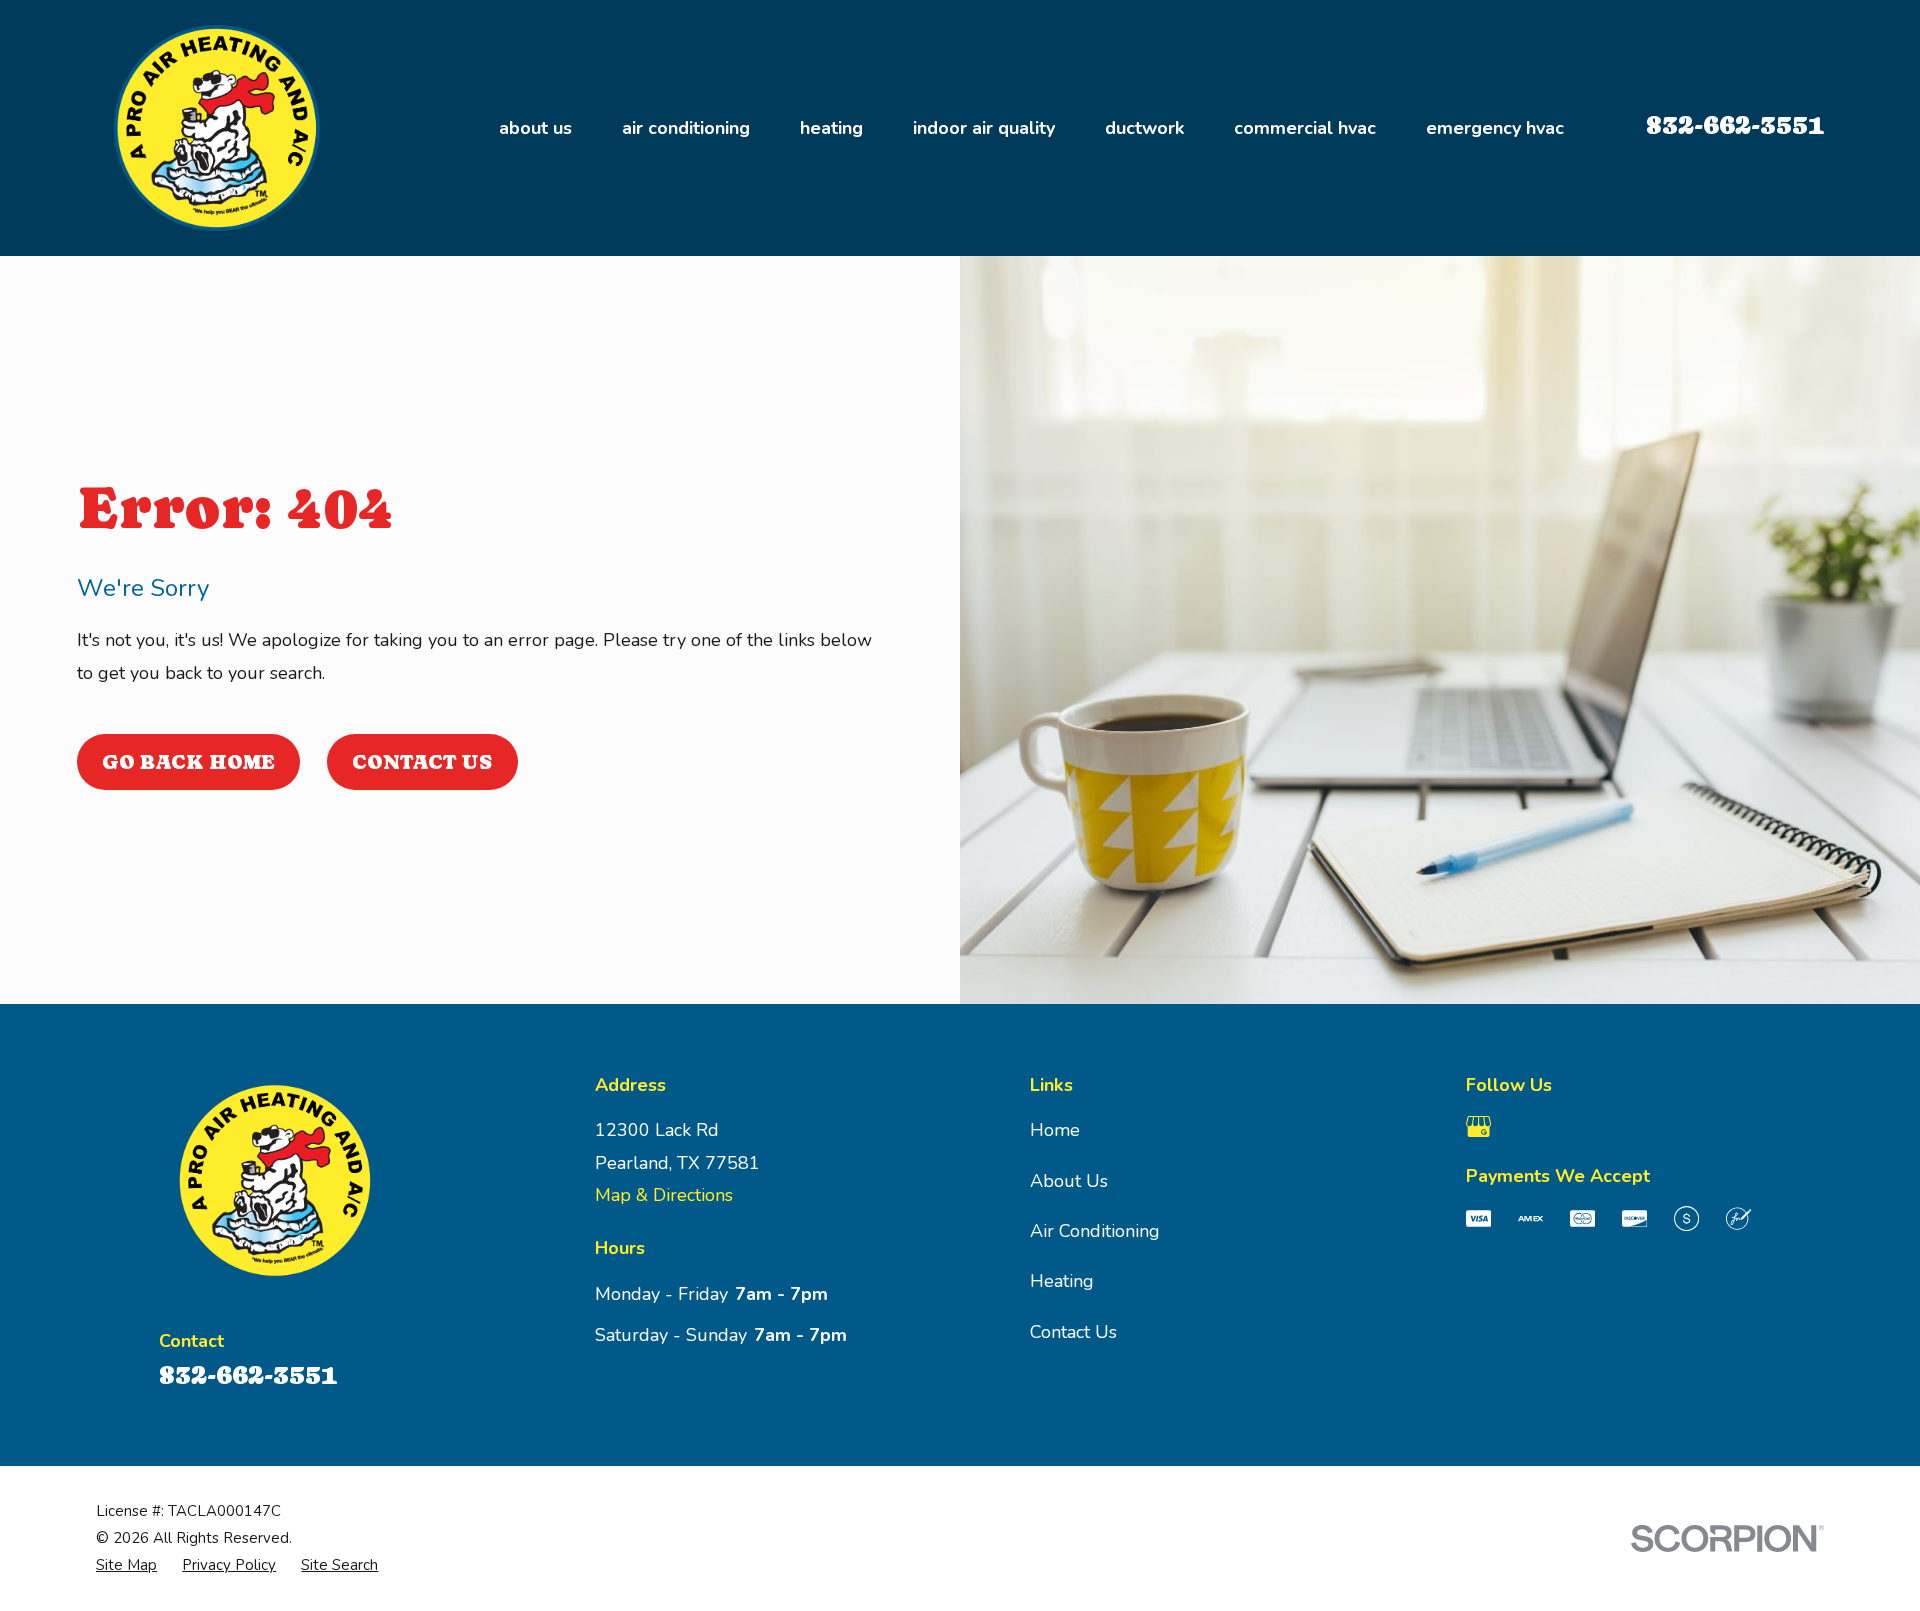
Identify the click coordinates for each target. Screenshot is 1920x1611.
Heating (1062, 1281)
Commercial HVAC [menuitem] (1305, 128)
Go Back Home (188, 762)
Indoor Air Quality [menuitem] (984, 128)
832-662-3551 (1735, 124)
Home (1055, 1130)
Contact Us (422, 762)
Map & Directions (664, 1195)
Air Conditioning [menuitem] (686, 128)
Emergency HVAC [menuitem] (1495, 128)
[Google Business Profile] (1478, 1126)
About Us (1069, 1181)
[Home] (221, 128)
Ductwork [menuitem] (1144, 128)
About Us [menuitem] (535, 128)
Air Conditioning (1095, 1231)
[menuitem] (126, 1565)
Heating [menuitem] (831, 128)
